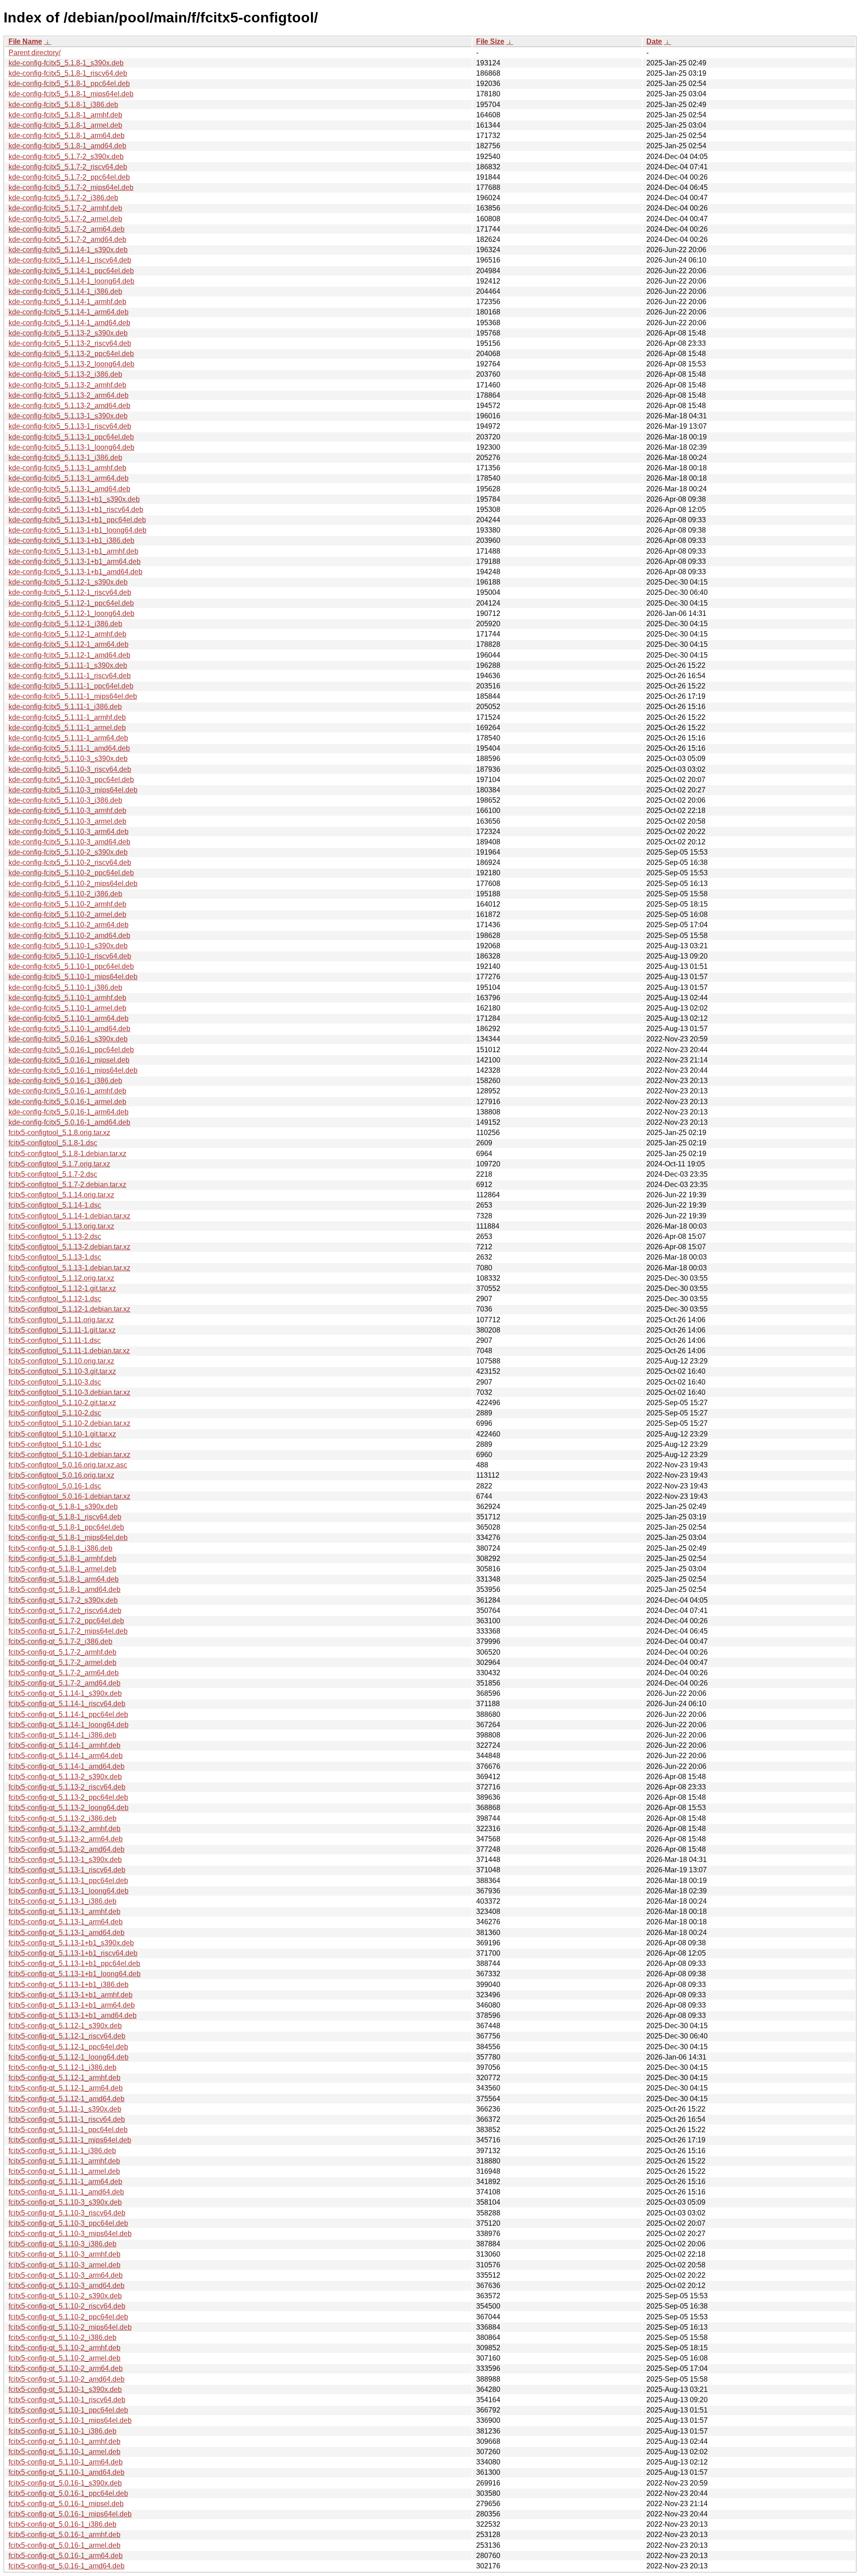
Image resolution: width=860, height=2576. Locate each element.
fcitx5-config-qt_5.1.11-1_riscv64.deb (67, 2119)
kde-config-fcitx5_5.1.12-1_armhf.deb (67, 634)
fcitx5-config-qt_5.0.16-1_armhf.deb (64, 2535)
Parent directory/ (34, 53)
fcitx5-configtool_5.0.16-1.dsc (55, 1486)
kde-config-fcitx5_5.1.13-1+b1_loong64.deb (77, 530)
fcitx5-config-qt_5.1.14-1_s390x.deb (65, 1693)
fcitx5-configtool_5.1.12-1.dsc (55, 1299)
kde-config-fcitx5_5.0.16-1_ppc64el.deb (71, 1050)
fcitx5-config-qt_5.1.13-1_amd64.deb (67, 1933)
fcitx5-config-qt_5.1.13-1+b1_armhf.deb (71, 1995)
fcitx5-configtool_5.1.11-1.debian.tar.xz (69, 1351)
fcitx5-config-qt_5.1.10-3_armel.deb (64, 2265)
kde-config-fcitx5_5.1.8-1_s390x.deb (66, 63)
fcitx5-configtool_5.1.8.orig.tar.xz (59, 1133)
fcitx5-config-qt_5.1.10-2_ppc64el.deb (68, 2317)
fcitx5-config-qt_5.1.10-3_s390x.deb (65, 2202)
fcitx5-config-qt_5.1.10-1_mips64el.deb (70, 2420)
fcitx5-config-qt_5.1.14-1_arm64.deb (66, 1756)
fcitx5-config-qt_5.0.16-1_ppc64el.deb (68, 2493)
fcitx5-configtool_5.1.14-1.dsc (55, 1205)
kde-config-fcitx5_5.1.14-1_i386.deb (65, 291)
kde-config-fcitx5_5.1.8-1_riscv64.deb (68, 73)
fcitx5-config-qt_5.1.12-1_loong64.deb (69, 2057)
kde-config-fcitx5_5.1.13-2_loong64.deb (71, 364)
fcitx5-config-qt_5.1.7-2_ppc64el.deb (66, 1621)
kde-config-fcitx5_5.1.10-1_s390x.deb (68, 946)
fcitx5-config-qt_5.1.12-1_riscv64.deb (67, 2036)
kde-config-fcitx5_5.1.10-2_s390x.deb (68, 852)
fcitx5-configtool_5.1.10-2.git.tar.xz (62, 1403)
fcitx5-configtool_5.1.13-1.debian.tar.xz (69, 1268)
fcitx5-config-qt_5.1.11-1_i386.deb (62, 2151)
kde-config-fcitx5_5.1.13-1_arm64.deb (69, 478)
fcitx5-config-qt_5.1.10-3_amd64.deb (67, 2286)
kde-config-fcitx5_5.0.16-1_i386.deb (65, 1081)
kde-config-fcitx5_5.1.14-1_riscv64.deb (70, 260)
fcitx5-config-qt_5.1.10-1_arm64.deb (66, 2462)
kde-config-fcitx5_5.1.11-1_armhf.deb (67, 717)
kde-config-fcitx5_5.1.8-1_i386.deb (63, 105)
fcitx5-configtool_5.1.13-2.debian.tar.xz (69, 1247)
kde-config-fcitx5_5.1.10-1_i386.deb (65, 987)
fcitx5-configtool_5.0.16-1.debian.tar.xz (69, 1496)
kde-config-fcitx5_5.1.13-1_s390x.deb (68, 416)
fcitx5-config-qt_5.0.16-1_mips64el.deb (70, 2514)
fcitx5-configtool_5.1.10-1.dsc (55, 1444)
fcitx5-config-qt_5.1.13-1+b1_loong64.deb (75, 1974)
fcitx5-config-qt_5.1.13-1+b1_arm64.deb (72, 2005)
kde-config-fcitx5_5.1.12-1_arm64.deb (69, 644)
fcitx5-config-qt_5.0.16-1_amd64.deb (67, 2566)
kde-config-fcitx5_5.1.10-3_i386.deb (65, 800)
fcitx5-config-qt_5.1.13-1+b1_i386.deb (69, 1985)
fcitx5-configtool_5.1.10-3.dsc (55, 1382)
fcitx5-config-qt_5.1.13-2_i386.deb (62, 1818)
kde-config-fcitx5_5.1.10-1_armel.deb (67, 1008)
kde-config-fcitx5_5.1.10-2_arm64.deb (69, 925)
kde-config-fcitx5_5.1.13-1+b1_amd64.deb (75, 572)
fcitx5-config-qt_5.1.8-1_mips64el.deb (68, 1537)
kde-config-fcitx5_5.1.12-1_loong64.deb (71, 613)
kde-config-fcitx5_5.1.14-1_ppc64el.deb (71, 271)
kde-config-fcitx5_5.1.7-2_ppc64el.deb (69, 177)
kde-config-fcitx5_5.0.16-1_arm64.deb (69, 1112)
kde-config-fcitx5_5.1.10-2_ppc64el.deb (71, 873)
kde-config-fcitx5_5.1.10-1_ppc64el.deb (71, 966)
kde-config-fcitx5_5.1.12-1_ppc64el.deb (71, 603)
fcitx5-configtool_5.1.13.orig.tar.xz (61, 1226)
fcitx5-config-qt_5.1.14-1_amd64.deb (67, 1766)
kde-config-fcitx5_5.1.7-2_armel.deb (65, 219)
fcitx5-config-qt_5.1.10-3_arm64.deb (66, 2275)
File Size (490, 41)
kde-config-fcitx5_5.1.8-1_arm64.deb (67, 135)
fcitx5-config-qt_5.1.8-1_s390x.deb (63, 1507)
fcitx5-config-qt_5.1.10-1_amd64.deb (67, 2472)
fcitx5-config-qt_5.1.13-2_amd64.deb (67, 1849)
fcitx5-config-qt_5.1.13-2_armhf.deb (64, 1829)
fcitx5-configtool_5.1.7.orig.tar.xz (59, 1164)
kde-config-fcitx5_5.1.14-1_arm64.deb (69, 312)
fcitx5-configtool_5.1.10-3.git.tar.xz (62, 1371)
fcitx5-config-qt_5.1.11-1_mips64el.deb (70, 2140)
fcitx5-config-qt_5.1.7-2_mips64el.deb (68, 1631)
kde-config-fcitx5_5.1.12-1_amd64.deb (69, 655)
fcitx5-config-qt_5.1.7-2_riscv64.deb (65, 1611)
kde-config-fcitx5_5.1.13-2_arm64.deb (69, 395)
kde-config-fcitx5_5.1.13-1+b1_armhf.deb (73, 551)
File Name (25, 41)
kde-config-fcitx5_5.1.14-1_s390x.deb (68, 250)
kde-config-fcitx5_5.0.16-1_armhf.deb (67, 1091)
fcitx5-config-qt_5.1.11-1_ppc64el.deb (68, 2130)
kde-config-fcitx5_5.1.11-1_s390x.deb (68, 665)
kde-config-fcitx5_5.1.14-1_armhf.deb (67, 302)
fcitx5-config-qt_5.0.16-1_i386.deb (62, 2524)
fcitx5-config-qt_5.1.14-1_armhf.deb (64, 1745)
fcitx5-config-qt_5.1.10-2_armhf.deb (64, 2348)
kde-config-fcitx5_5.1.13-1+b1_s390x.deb (74, 499)
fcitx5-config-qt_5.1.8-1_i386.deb (60, 1548)
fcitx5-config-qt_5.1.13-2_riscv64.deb (67, 1787)
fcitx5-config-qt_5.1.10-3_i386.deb (62, 2244)
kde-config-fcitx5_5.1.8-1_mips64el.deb (71, 94)
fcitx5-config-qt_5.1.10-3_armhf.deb (64, 2254)
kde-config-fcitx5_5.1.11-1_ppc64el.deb (71, 686)
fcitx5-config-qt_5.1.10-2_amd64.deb (67, 2379)
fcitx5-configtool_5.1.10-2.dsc (55, 1413)
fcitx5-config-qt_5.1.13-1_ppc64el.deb (68, 1881)
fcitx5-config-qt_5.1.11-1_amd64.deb (66, 2192)
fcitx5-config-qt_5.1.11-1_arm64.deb (65, 2182)
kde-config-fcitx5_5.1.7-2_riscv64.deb (68, 167)
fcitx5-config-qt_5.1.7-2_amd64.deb (64, 1683)
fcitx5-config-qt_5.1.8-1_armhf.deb (62, 1559)
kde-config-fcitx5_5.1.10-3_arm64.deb (69, 832)
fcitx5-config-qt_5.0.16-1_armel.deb (64, 2545)
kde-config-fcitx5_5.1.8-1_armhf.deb (65, 115)
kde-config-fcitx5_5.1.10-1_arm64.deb (69, 1018)
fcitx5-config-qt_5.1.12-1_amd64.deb (67, 2099)
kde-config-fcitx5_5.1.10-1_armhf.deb (67, 998)
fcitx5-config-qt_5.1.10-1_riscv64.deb (67, 2400)
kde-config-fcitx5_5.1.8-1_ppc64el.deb (69, 84)
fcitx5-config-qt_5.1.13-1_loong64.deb (69, 1891)
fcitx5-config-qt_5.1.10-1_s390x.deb (65, 2389)
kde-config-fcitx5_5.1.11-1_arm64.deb (68, 738)
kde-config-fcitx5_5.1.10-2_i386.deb (65, 894)
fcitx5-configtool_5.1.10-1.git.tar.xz (62, 1434)
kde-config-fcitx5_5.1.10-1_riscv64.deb (70, 956)
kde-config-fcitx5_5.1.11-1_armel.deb (67, 728)
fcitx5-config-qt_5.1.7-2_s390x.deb (63, 1600)
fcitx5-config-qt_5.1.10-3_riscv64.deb (67, 2213)
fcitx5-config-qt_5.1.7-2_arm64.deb (64, 1673)
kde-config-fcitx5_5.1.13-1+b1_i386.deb (71, 540)
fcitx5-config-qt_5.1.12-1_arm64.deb (66, 2088)
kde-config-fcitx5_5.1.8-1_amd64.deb (67, 146)
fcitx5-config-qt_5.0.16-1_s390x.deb (65, 2483)
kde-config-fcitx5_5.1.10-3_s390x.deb (68, 759)
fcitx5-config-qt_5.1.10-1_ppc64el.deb (68, 2410)
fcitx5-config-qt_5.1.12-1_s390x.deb (65, 2026)
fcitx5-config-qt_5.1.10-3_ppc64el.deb (68, 2223)
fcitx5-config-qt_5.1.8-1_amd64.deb (64, 1589)
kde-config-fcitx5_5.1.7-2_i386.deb (63, 198)
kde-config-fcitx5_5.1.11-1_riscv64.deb (70, 676)
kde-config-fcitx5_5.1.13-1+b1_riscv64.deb (76, 510)
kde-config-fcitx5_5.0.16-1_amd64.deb (69, 1122)
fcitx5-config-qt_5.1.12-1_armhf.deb (64, 2078)
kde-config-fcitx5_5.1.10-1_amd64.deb (69, 1029)
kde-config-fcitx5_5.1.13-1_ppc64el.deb (71, 437)
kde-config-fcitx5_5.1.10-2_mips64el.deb (73, 884)
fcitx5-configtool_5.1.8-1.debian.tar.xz (67, 1154)
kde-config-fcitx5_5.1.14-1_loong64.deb (71, 281)
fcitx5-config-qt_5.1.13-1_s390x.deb (65, 1860)
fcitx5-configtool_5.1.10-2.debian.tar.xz (69, 1423)
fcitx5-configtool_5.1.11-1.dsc (55, 1340)
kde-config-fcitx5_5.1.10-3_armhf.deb (67, 811)
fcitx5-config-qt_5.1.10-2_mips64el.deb (70, 2327)
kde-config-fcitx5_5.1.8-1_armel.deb (65, 125)
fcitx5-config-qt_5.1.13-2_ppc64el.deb (68, 1797)
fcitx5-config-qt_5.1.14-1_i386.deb (62, 1735)
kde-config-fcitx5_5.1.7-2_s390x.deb (66, 157)
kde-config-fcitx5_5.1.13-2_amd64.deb (69, 406)
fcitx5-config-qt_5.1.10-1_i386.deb (62, 2431)
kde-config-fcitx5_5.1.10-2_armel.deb (67, 914)
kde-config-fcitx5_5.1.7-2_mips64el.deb (71, 187)
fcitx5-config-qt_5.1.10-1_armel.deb (64, 2452)
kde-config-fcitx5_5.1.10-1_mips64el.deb (73, 977)
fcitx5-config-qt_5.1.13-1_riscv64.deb (67, 1870)
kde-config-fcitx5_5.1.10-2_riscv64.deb (70, 862)
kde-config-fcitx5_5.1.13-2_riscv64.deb (70, 343)
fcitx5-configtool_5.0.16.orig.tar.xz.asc (68, 1465)
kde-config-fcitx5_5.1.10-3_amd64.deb (69, 842)
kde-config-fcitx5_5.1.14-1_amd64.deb (69, 323)
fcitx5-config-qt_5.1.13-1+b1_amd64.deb (73, 2015)
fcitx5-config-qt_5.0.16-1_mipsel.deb (66, 2504)
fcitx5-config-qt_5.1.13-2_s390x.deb (65, 1777)
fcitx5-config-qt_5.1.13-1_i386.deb (62, 1901)
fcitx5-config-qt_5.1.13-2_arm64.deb (66, 1839)
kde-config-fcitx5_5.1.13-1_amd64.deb (69, 489)
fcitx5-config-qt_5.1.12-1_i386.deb (62, 2067)
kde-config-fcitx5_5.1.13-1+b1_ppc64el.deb (77, 520)
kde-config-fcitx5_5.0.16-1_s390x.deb (68, 1039)
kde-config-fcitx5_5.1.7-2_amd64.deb (67, 239)
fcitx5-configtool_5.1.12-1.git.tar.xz (62, 1288)
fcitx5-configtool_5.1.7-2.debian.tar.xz (67, 1185)
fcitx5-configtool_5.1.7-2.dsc (53, 1174)
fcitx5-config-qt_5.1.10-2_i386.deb (62, 2337)
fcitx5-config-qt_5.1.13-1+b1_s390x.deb (71, 1943)
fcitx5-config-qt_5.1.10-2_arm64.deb (66, 2368)
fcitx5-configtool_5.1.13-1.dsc (55, 1257)
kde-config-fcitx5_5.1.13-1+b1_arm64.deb (75, 561)
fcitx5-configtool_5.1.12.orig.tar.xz (61, 1278)
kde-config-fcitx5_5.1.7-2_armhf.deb (65, 208)
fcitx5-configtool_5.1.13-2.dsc (55, 1236)
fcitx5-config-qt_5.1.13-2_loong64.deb (69, 1808)
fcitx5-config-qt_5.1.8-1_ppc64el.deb (66, 1527)
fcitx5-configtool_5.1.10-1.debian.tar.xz (69, 1455)
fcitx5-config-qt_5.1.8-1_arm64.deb (64, 1579)
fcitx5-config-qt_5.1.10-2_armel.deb (64, 2358)
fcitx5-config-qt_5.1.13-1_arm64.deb (66, 1922)
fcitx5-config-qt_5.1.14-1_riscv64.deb (67, 1704)
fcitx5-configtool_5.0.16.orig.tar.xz (61, 1475)
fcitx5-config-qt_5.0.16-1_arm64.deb (66, 2556)
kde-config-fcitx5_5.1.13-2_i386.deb (65, 374)
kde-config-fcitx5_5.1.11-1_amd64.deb (69, 748)
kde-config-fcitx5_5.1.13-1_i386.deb (65, 458)
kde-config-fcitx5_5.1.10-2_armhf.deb (67, 904)
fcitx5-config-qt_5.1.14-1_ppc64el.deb (68, 1714)
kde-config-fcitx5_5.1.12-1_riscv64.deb (70, 592)
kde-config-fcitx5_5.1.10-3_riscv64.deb (70, 769)
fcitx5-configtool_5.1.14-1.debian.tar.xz (69, 1216)
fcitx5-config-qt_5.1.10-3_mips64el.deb (70, 2234)
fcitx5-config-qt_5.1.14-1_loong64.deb (69, 1725)
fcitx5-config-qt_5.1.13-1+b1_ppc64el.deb (74, 1963)
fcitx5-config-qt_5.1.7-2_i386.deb (60, 1641)
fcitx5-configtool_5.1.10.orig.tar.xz (61, 1361)
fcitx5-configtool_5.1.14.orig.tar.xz (61, 1195)
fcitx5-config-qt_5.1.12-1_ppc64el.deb (68, 2047)
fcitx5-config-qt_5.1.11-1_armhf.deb (64, 2161)
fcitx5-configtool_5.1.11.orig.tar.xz (61, 1320)
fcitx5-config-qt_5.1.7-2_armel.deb (62, 1662)
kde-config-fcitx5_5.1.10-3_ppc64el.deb (71, 780)
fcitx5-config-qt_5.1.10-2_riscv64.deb (67, 2306)
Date (654, 41)
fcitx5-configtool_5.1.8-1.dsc (53, 1143)
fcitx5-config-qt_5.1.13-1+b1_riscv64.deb (73, 1953)
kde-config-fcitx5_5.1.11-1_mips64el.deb (73, 696)
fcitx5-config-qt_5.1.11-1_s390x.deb (65, 2109)
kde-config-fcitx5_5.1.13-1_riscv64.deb (70, 426)
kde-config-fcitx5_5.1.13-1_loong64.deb (71, 447)
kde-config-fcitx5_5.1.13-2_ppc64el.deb (71, 354)
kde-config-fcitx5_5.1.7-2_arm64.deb (67, 229)
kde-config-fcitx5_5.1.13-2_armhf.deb (67, 385)
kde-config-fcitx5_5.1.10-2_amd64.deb (69, 935)
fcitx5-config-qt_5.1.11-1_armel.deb (64, 2171)
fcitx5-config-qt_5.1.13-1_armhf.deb (64, 1912)
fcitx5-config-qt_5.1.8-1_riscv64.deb (65, 1517)
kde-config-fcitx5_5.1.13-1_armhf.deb (67, 468)
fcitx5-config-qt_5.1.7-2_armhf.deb (62, 1652)
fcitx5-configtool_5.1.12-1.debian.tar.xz (69, 1309)
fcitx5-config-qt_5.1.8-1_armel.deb (62, 1569)
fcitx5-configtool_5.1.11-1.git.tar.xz (62, 1330)
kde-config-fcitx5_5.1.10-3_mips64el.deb (73, 790)
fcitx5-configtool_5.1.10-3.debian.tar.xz (69, 1392)
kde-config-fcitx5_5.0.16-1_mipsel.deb (69, 1060)
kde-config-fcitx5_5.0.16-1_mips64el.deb (73, 1070)
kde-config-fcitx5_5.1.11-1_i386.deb (65, 707)
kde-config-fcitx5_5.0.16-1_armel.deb (67, 1102)
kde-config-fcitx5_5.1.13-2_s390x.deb (68, 333)
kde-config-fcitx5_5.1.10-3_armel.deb (67, 821)
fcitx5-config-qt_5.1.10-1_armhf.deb (64, 2441)
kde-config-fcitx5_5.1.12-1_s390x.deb (68, 582)
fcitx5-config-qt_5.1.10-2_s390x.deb (65, 2296)
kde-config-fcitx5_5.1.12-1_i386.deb (65, 624)
